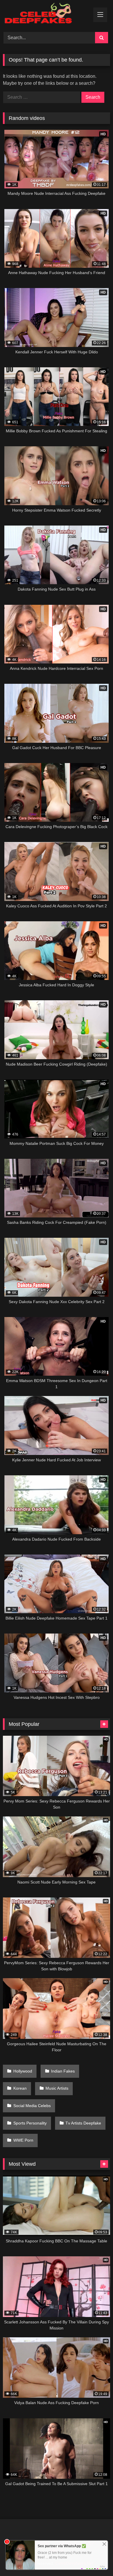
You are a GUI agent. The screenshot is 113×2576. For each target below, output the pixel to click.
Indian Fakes (63, 2071)
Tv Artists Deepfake (83, 2123)
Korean (20, 2088)
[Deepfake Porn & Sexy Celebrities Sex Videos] (46, 15)
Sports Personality (30, 2123)
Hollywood (23, 2071)
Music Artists (57, 2088)
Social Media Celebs (32, 2106)
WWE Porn (23, 2140)
